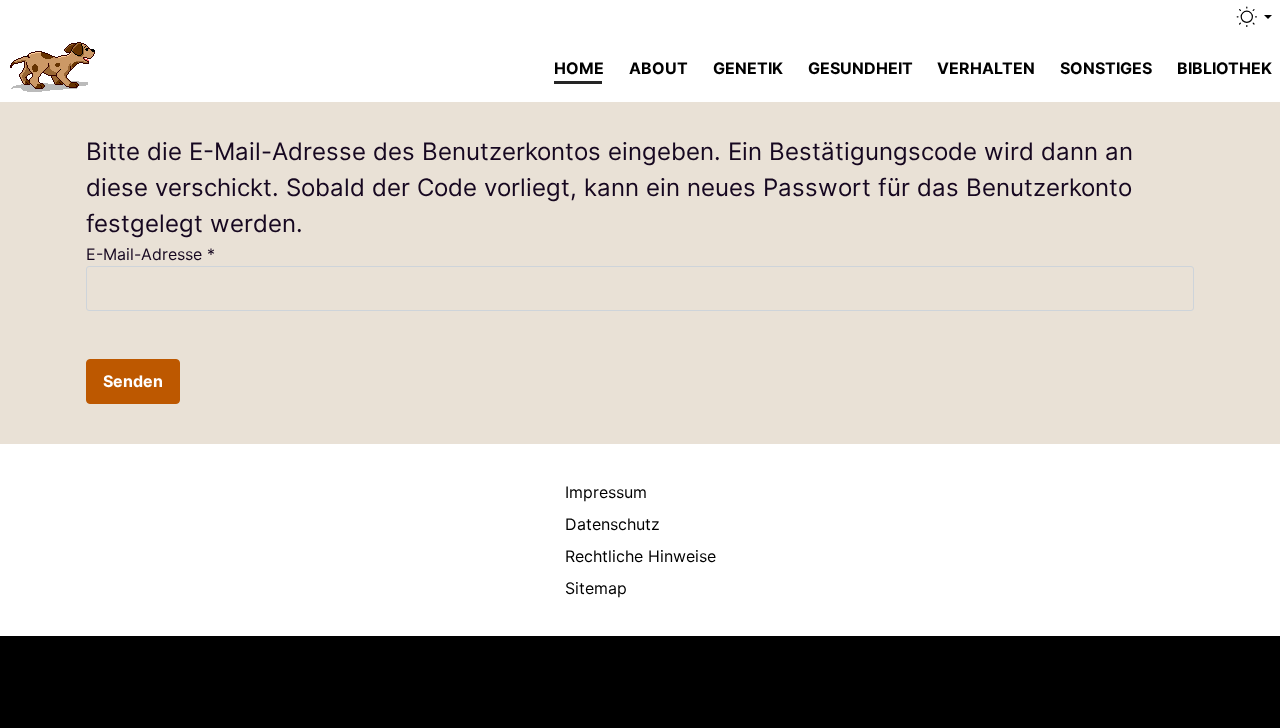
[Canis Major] (55, 64)
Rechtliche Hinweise (640, 556)
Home (579, 68)
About (658, 68)
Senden (133, 381)
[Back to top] (1226, 682)
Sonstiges (1106, 68)
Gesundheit (860, 68)
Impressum (606, 492)
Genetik (748, 68)
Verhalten (986, 68)
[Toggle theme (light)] (1253, 17)
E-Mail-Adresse (150, 254)
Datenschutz (612, 524)
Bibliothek (1224, 68)
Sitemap (596, 588)
